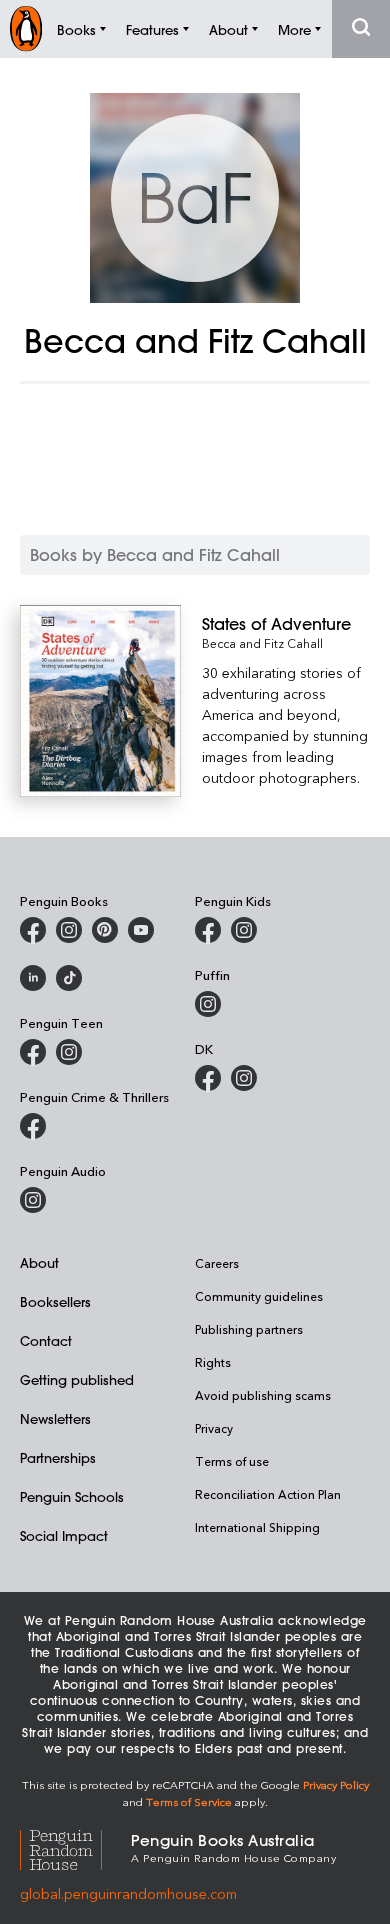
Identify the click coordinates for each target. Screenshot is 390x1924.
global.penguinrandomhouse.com (128, 1893)
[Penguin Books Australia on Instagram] (69, 930)
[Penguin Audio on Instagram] (33, 1200)
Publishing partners (249, 1329)
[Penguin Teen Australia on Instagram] (69, 1052)
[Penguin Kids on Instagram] (244, 930)
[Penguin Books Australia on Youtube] (141, 930)
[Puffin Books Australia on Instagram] (208, 1004)
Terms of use (232, 1461)
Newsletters (55, 1418)
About (39, 1262)
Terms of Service (189, 1801)
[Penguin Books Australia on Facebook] (33, 930)
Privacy (214, 1428)
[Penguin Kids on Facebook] (208, 930)
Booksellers (55, 1301)
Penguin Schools (72, 1496)
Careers (217, 1263)
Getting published (77, 1379)
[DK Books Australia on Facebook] (208, 1078)
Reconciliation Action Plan (268, 1494)
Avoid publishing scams (263, 1395)
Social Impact (64, 1535)
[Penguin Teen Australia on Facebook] (33, 1052)
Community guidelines (259, 1296)
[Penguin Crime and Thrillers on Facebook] (33, 1126)
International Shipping (257, 1527)
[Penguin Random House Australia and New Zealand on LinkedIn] (33, 978)
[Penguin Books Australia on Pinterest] (105, 930)
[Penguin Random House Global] (75, 1847)
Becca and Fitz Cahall (262, 643)
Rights (213, 1362)
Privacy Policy (336, 1784)
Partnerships (58, 1457)
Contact (46, 1340)
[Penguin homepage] (26, 28)
